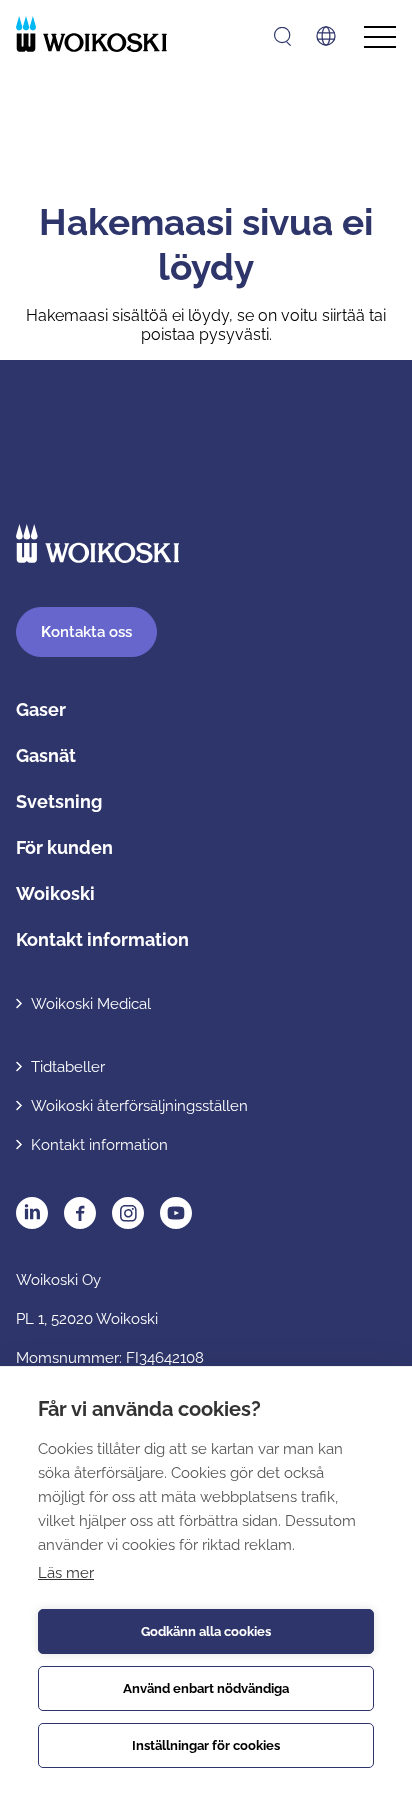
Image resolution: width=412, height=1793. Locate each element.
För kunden (64, 847)
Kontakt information (102, 939)
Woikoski (55, 893)
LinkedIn (32, 1213)
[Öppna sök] (282, 36)
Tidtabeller (68, 1067)
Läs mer (66, 1573)
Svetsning (59, 801)
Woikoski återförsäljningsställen (139, 1106)
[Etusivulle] (91, 34)
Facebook (80, 1213)
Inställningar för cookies (206, 1745)
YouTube (176, 1213)
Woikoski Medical (91, 1004)
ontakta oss (86, 632)
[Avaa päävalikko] (380, 37)
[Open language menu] (326, 36)
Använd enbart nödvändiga (206, 1688)
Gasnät (46, 755)
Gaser (41, 709)
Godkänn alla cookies (206, 1631)
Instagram (128, 1213)
